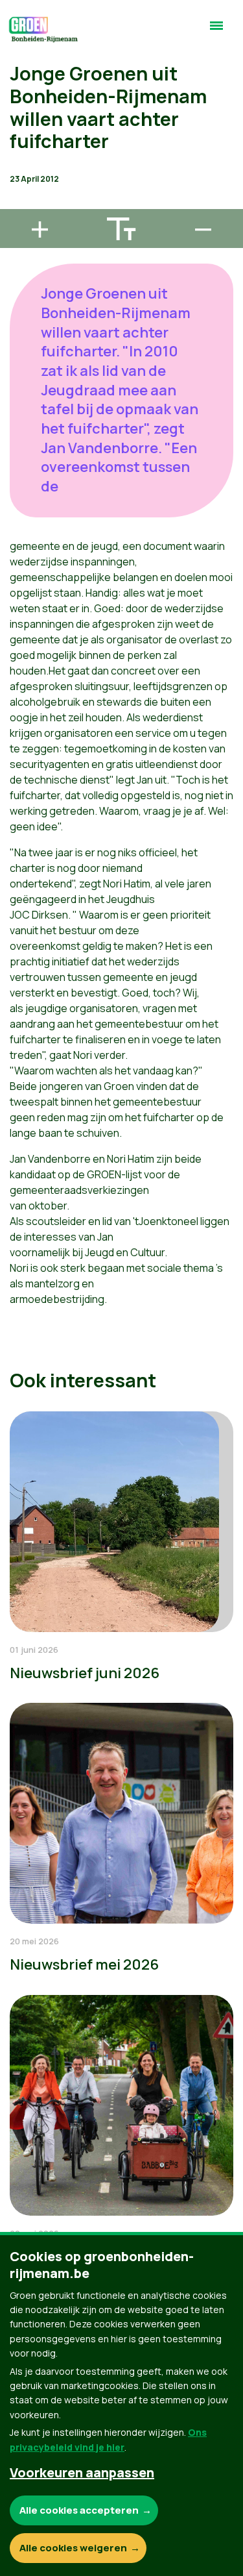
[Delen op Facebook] (20, 129)
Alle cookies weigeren (73, 2548)
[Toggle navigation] (216, 31)
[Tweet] (20, 166)
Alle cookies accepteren (79, 2510)
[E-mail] (20, 203)
